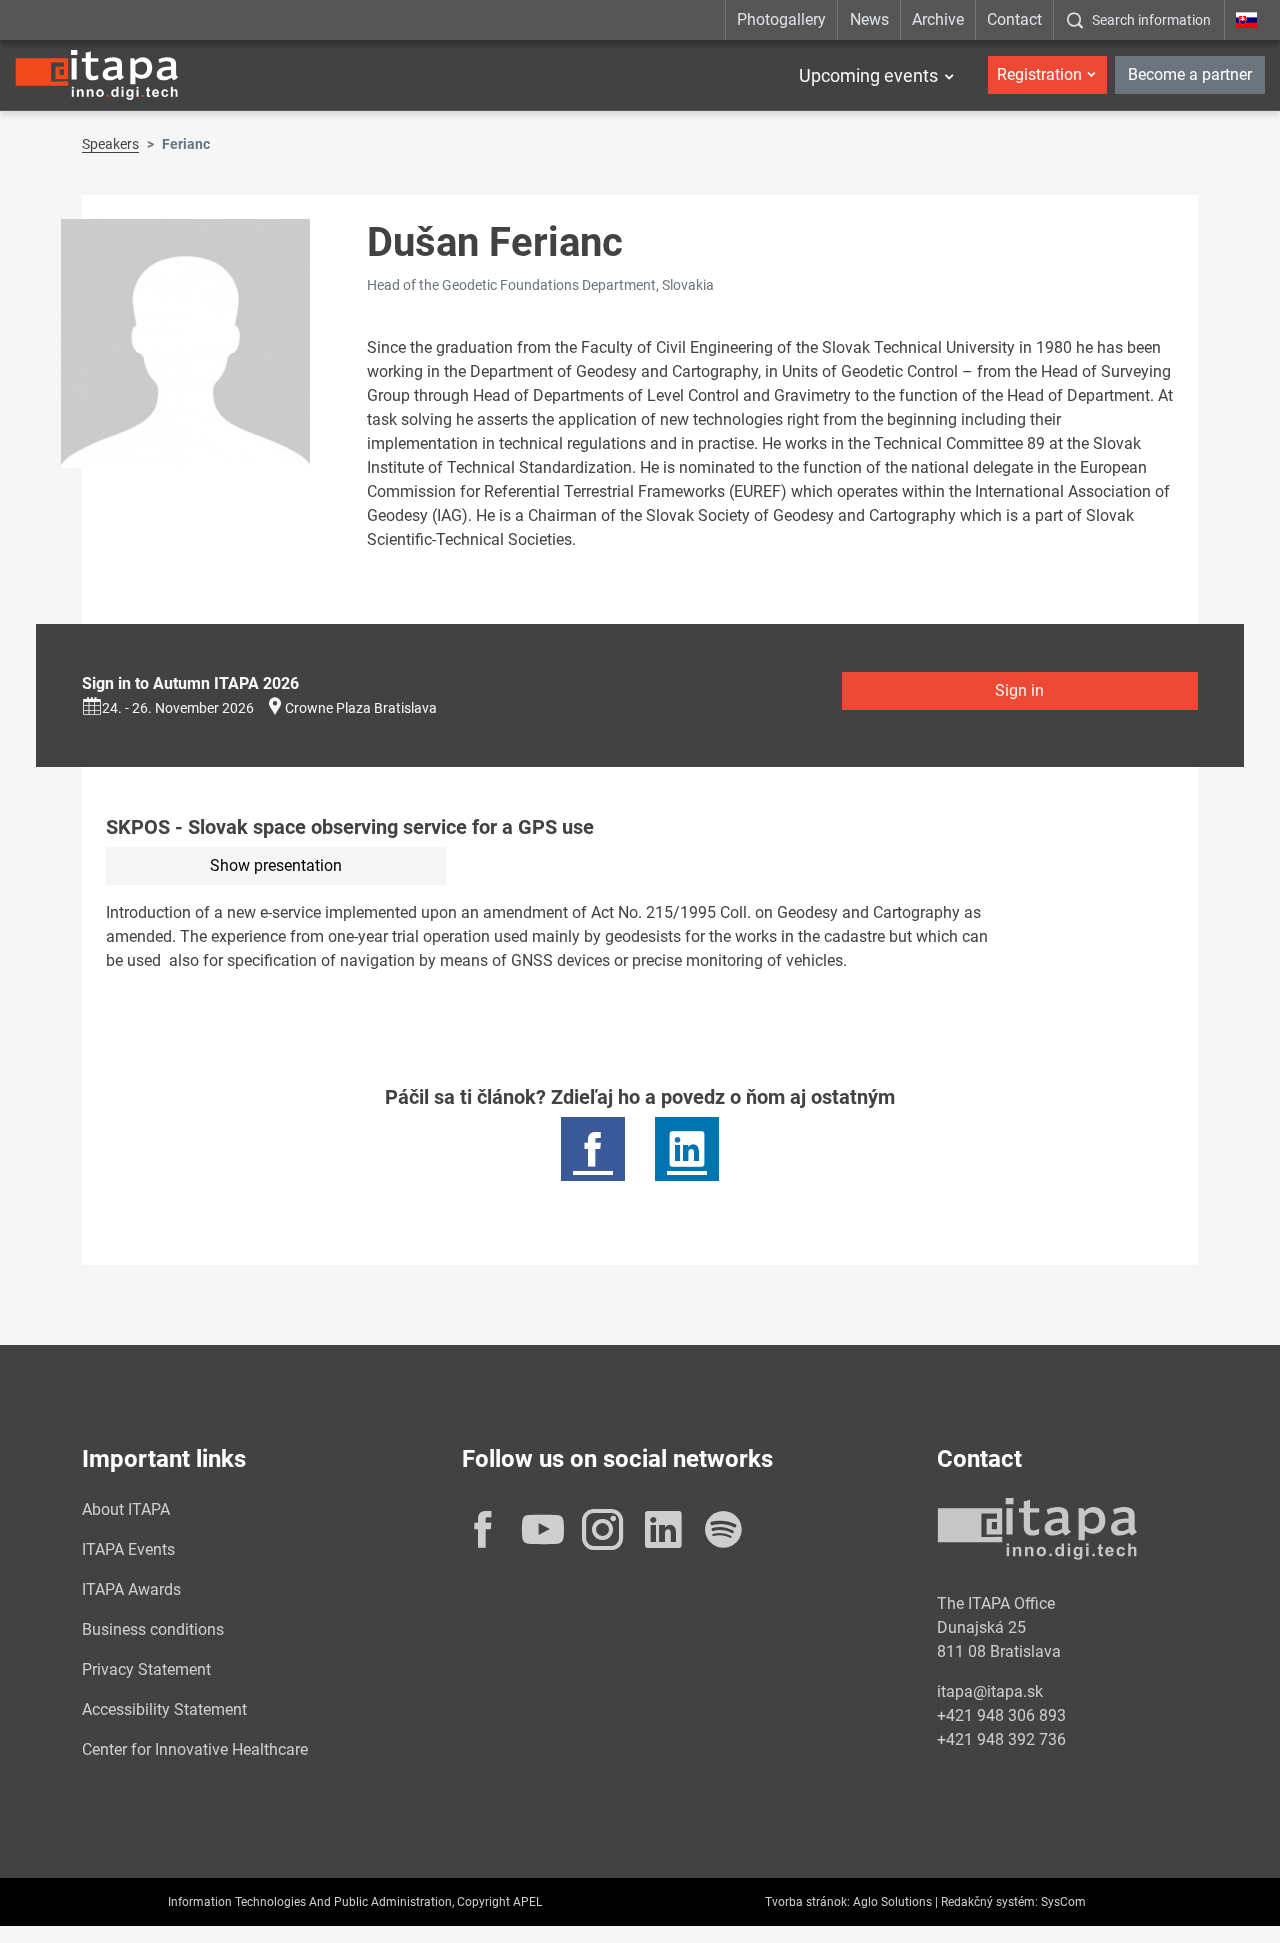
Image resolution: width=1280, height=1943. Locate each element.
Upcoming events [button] (868, 75)
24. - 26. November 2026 (178, 708)
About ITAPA (126, 1509)
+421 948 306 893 (1001, 1715)
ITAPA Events (128, 1549)
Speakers (110, 144)
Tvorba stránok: (807, 1902)
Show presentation (276, 865)
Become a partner (1190, 74)
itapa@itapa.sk (990, 1691)
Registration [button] (1039, 74)
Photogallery (781, 19)
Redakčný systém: (989, 1902)
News (869, 19)
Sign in (1019, 690)
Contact (1014, 19)
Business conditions (153, 1629)
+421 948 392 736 (1001, 1739)
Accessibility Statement (164, 1709)
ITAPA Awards (131, 1589)
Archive (938, 19)
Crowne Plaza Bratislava (361, 708)
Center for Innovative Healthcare (195, 1749)
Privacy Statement (146, 1669)
